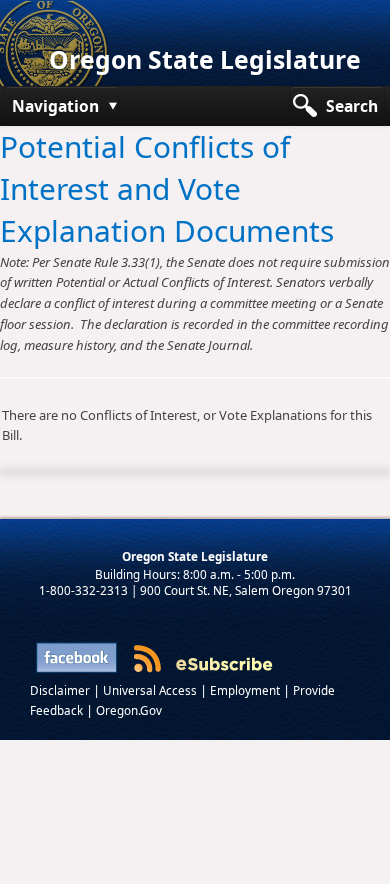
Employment (246, 690)
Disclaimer (61, 690)
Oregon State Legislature (205, 59)
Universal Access (151, 690)
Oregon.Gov (129, 710)
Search (352, 106)
